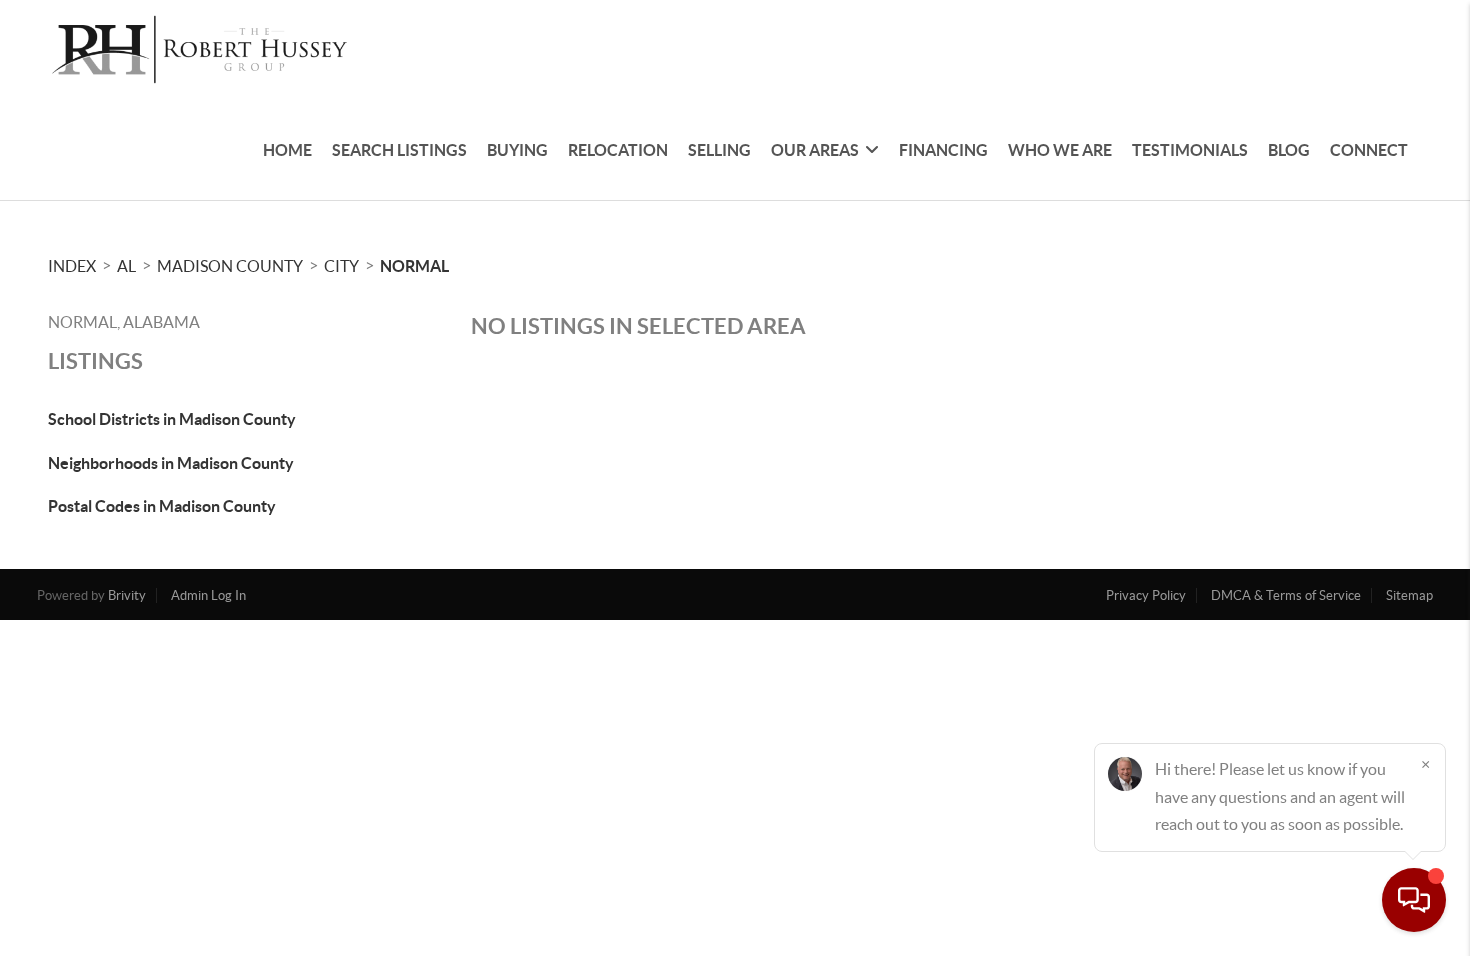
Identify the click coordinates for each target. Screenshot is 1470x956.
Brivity (127, 595)
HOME (287, 150)
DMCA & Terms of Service (1286, 595)
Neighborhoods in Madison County (171, 463)
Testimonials (1190, 150)
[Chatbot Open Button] (1414, 900)
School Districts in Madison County (172, 419)
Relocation (618, 150)
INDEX (72, 266)
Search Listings (399, 150)
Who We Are (1060, 150)
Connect (1369, 150)
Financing (943, 150)
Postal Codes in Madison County (162, 506)
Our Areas (815, 150)
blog (1289, 150)
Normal (414, 266)
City (341, 266)
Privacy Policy (1146, 595)
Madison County (230, 266)
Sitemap (1409, 595)
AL (126, 266)
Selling (719, 150)
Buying (517, 150)
